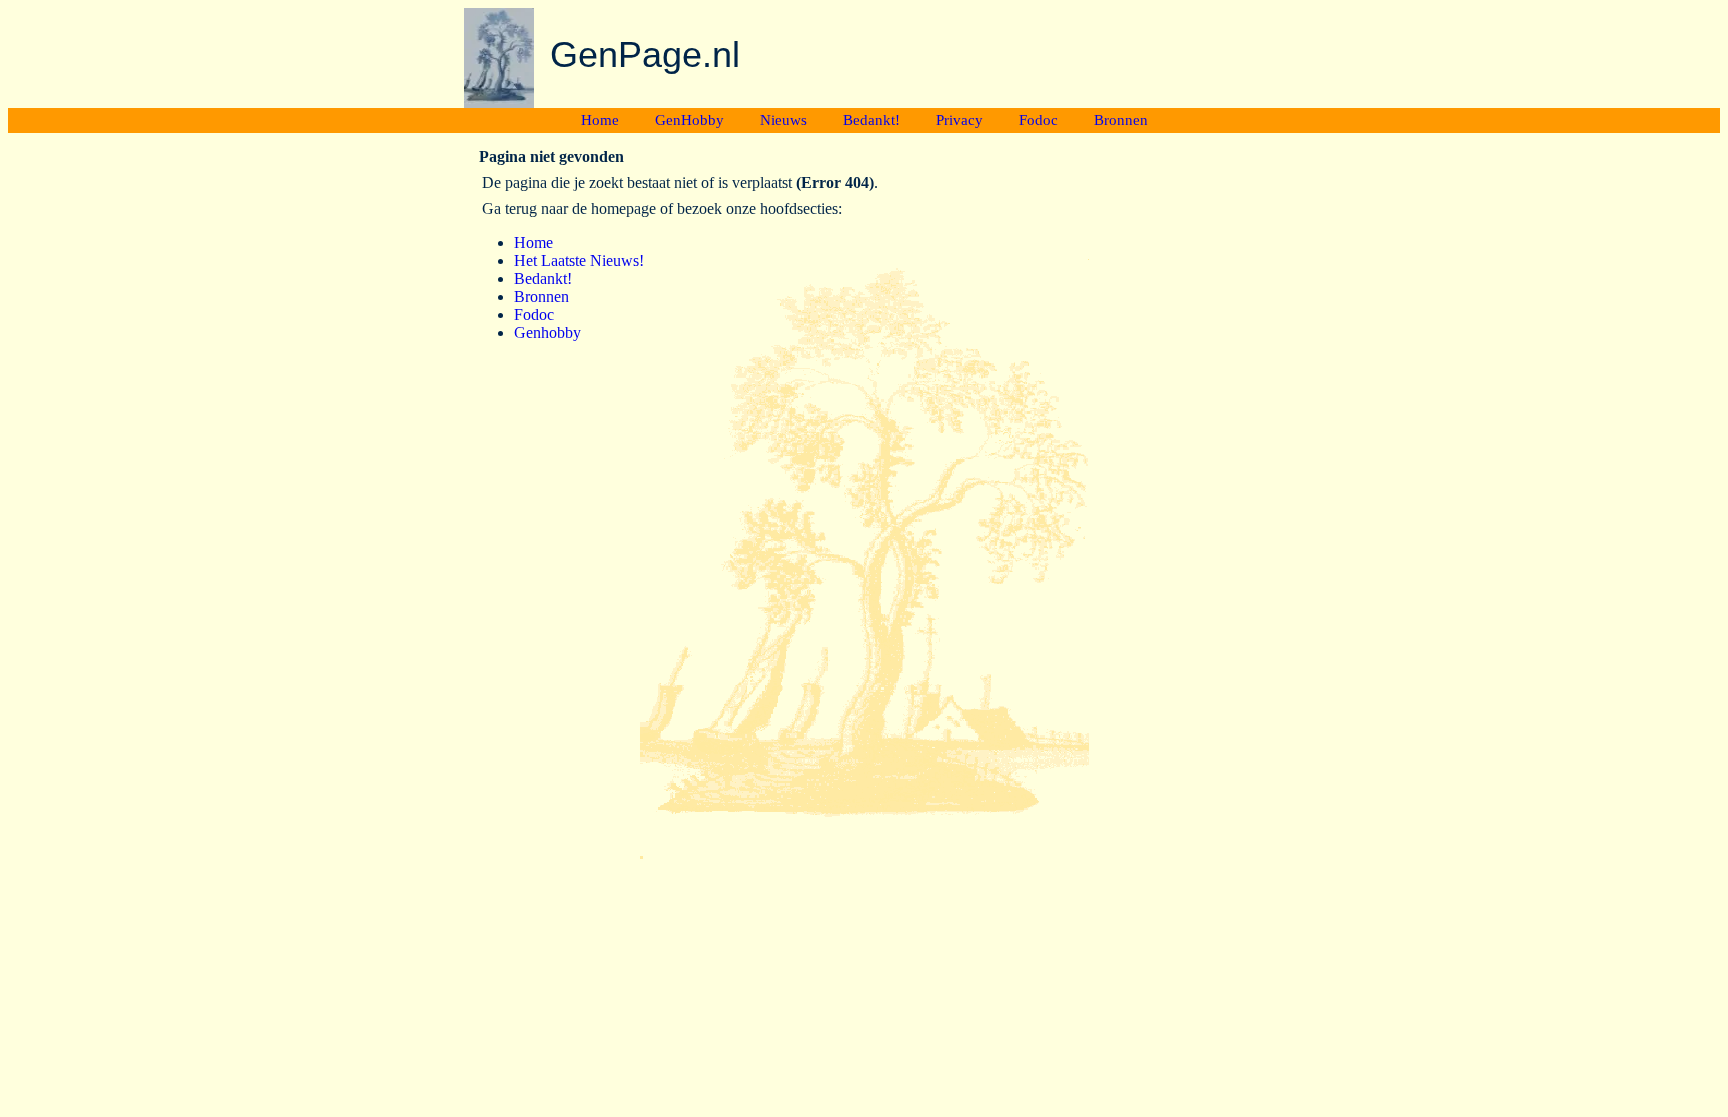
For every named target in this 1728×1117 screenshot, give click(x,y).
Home (600, 120)
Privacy (959, 120)
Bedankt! (871, 120)
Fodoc (1038, 120)
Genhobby (547, 332)
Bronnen (1121, 120)
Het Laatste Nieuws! (579, 260)
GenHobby (689, 120)
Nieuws (783, 120)
